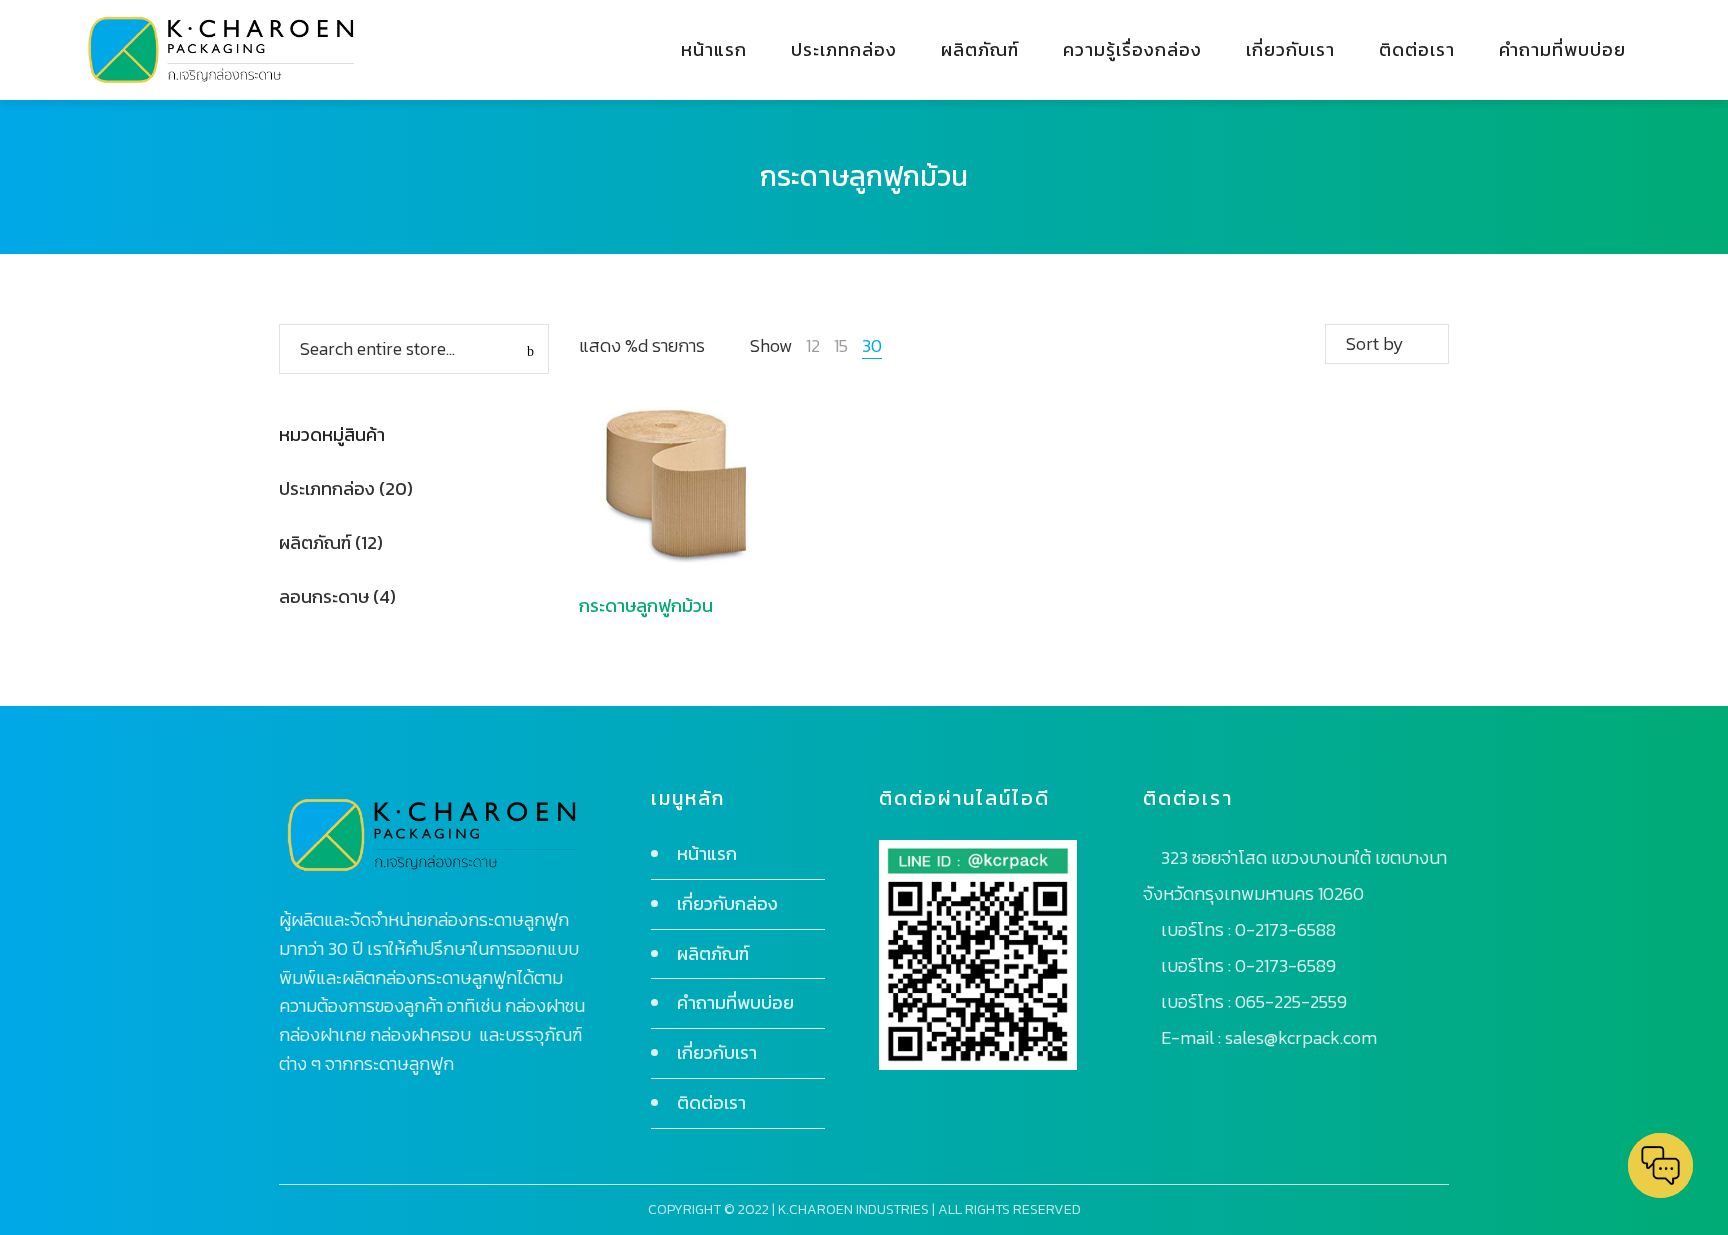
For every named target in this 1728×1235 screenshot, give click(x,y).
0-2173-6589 (1285, 965)
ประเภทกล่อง (327, 488)
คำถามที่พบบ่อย (735, 1002)
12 (813, 345)
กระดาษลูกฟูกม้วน (646, 605)
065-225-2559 (1291, 1001)
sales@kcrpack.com (1301, 1037)
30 (872, 345)
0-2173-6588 (1285, 929)
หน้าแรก (707, 853)
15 (841, 345)
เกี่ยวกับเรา (717, 1052)
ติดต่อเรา (711, 1102)
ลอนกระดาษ (324, 596)
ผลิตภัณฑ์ (315, 542)
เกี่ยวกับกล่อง (727, 903)
